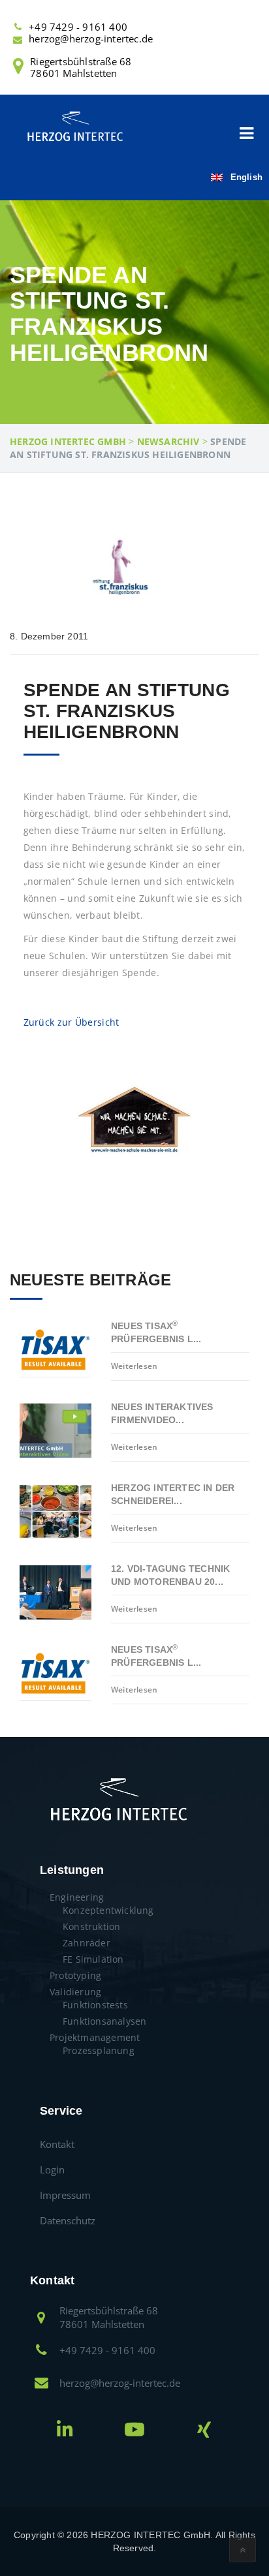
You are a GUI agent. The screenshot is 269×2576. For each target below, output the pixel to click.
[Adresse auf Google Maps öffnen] (41, 2319)
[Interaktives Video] (134, 2433)
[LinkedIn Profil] (65, 2433)
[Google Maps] (18, 69)
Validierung (75, 1992)
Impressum (65, 2195)
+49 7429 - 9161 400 (78, 27)
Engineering (77, 1897)
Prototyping (75, 1975)
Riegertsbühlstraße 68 (81, 67)
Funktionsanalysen (104, 2021)
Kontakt (57, 2144)
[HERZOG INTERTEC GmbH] (75, 125)
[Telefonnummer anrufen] (41, 2351)
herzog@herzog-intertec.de (91, 38)
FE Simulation (93, 1959)
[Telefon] (18, 26)
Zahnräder (87, 1943)
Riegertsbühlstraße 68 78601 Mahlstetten (109, 2317)
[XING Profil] (204, 2433)
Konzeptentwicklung (108, 1910)
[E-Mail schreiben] (41, 2384)
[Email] (18, 39)
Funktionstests (95, 2005)
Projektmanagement (95, 2037)
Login (52, 2170)
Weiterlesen (134, 1366)
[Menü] (246, 134)
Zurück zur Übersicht (71, 1022)
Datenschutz (68, 2220)
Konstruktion (91, 1926)
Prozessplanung (99, 2050)
